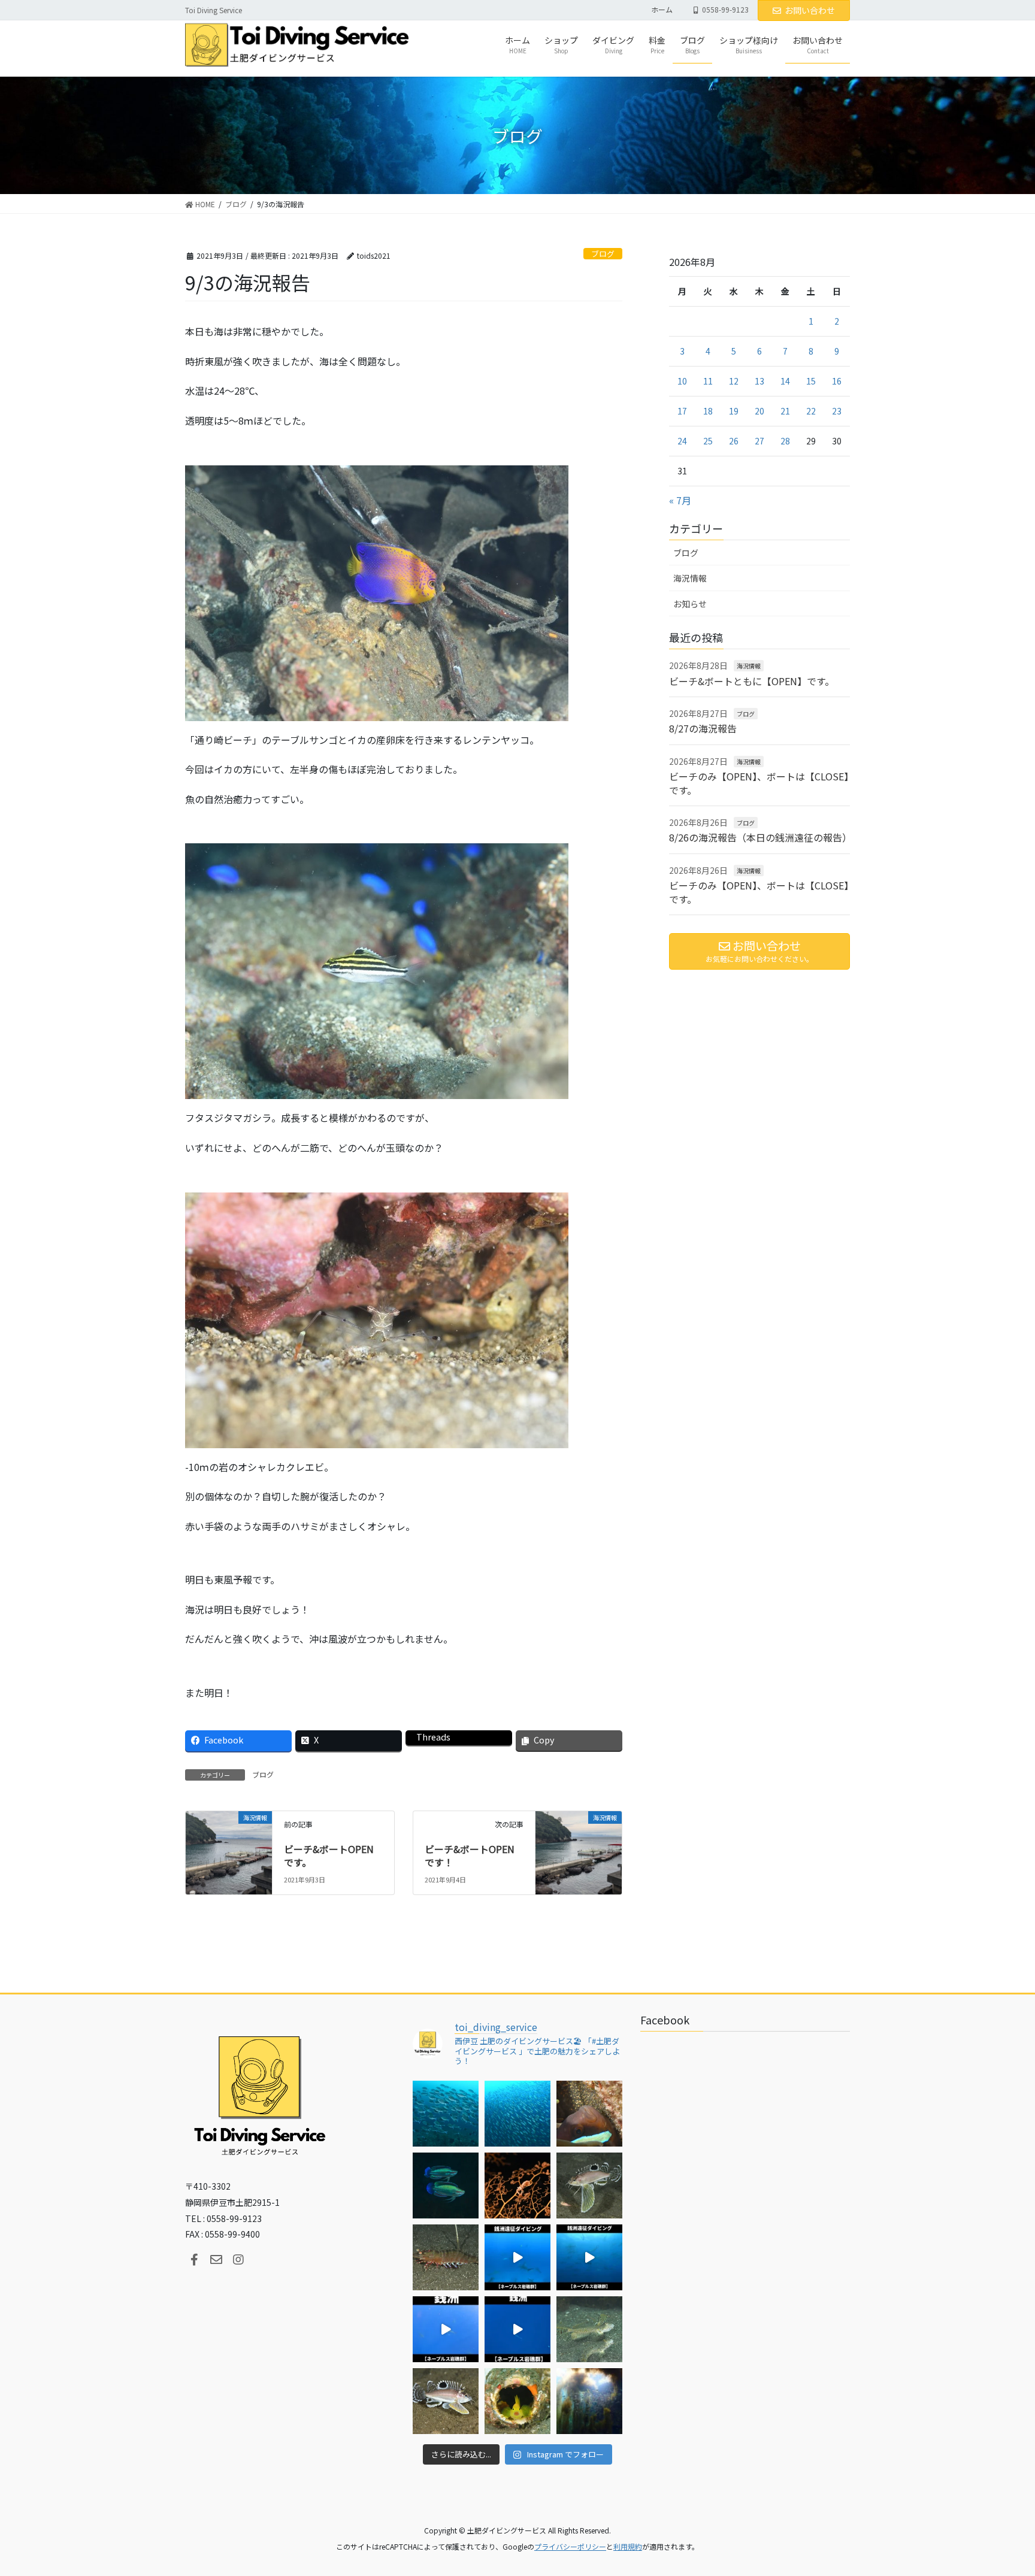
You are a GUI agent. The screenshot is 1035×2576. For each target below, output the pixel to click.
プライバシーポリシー (570, 2546)
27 (759, 441)
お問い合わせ (810, 10)
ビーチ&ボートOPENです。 (329, 1855)
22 (811, 411)
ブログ (603, 254)
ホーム (662, 10)
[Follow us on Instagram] (238, 2260)
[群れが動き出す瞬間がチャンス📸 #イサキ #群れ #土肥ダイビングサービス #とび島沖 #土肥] (517, 2114)
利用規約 (628, 2546)
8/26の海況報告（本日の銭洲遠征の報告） (760, 837)
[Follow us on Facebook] (194, 2260)
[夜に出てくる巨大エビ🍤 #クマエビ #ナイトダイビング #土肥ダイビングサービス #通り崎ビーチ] (446, 2257)
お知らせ (690, 604)
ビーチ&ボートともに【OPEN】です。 (752, 681)
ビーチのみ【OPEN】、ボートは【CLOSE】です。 (759, 783)
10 (682, 381)
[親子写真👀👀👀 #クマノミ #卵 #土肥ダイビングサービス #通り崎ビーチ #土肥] (589, 2114)
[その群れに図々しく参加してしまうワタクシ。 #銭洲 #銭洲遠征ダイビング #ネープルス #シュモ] (517, 2257)
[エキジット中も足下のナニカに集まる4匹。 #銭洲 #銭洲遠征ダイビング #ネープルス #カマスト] (446, 2329)
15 (811, 381)
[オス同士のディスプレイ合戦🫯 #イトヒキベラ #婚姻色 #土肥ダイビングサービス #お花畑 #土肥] (446, 2185)
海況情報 (690, 578)
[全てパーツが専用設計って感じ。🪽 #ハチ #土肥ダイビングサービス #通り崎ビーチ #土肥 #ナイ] (446, 2401)
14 (785, 381)
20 (759, 411)
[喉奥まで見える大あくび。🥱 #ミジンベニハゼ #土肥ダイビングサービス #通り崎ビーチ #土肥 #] (517, 2401)
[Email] (216, 2260)
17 (682, 411)
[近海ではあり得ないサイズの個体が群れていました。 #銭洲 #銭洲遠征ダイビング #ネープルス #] (589, 2257)
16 (837, 381)
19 (734, 411)
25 (708, 441)
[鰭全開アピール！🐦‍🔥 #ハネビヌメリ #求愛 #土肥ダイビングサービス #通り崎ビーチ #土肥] (589, 2329)
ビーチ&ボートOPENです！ (470, 1855)
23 (837, 411)
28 (785, 441)
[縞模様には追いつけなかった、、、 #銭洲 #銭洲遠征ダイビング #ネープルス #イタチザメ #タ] (517, 2329)
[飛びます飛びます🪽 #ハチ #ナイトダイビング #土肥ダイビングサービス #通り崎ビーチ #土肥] (589, 2185)
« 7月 (680, 500)
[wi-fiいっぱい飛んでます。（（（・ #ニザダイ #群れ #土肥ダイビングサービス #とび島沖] (446, 2114)
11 (708, 381)
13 (759, 381)
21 (785, 411)
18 (708, 411)
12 (734, 381)
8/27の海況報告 (703, 728)
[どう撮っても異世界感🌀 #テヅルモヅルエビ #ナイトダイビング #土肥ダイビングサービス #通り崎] (517, 2185)
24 (682, 441)
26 (734, 441)
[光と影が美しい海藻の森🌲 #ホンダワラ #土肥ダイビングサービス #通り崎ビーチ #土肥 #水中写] (589, 2401)
